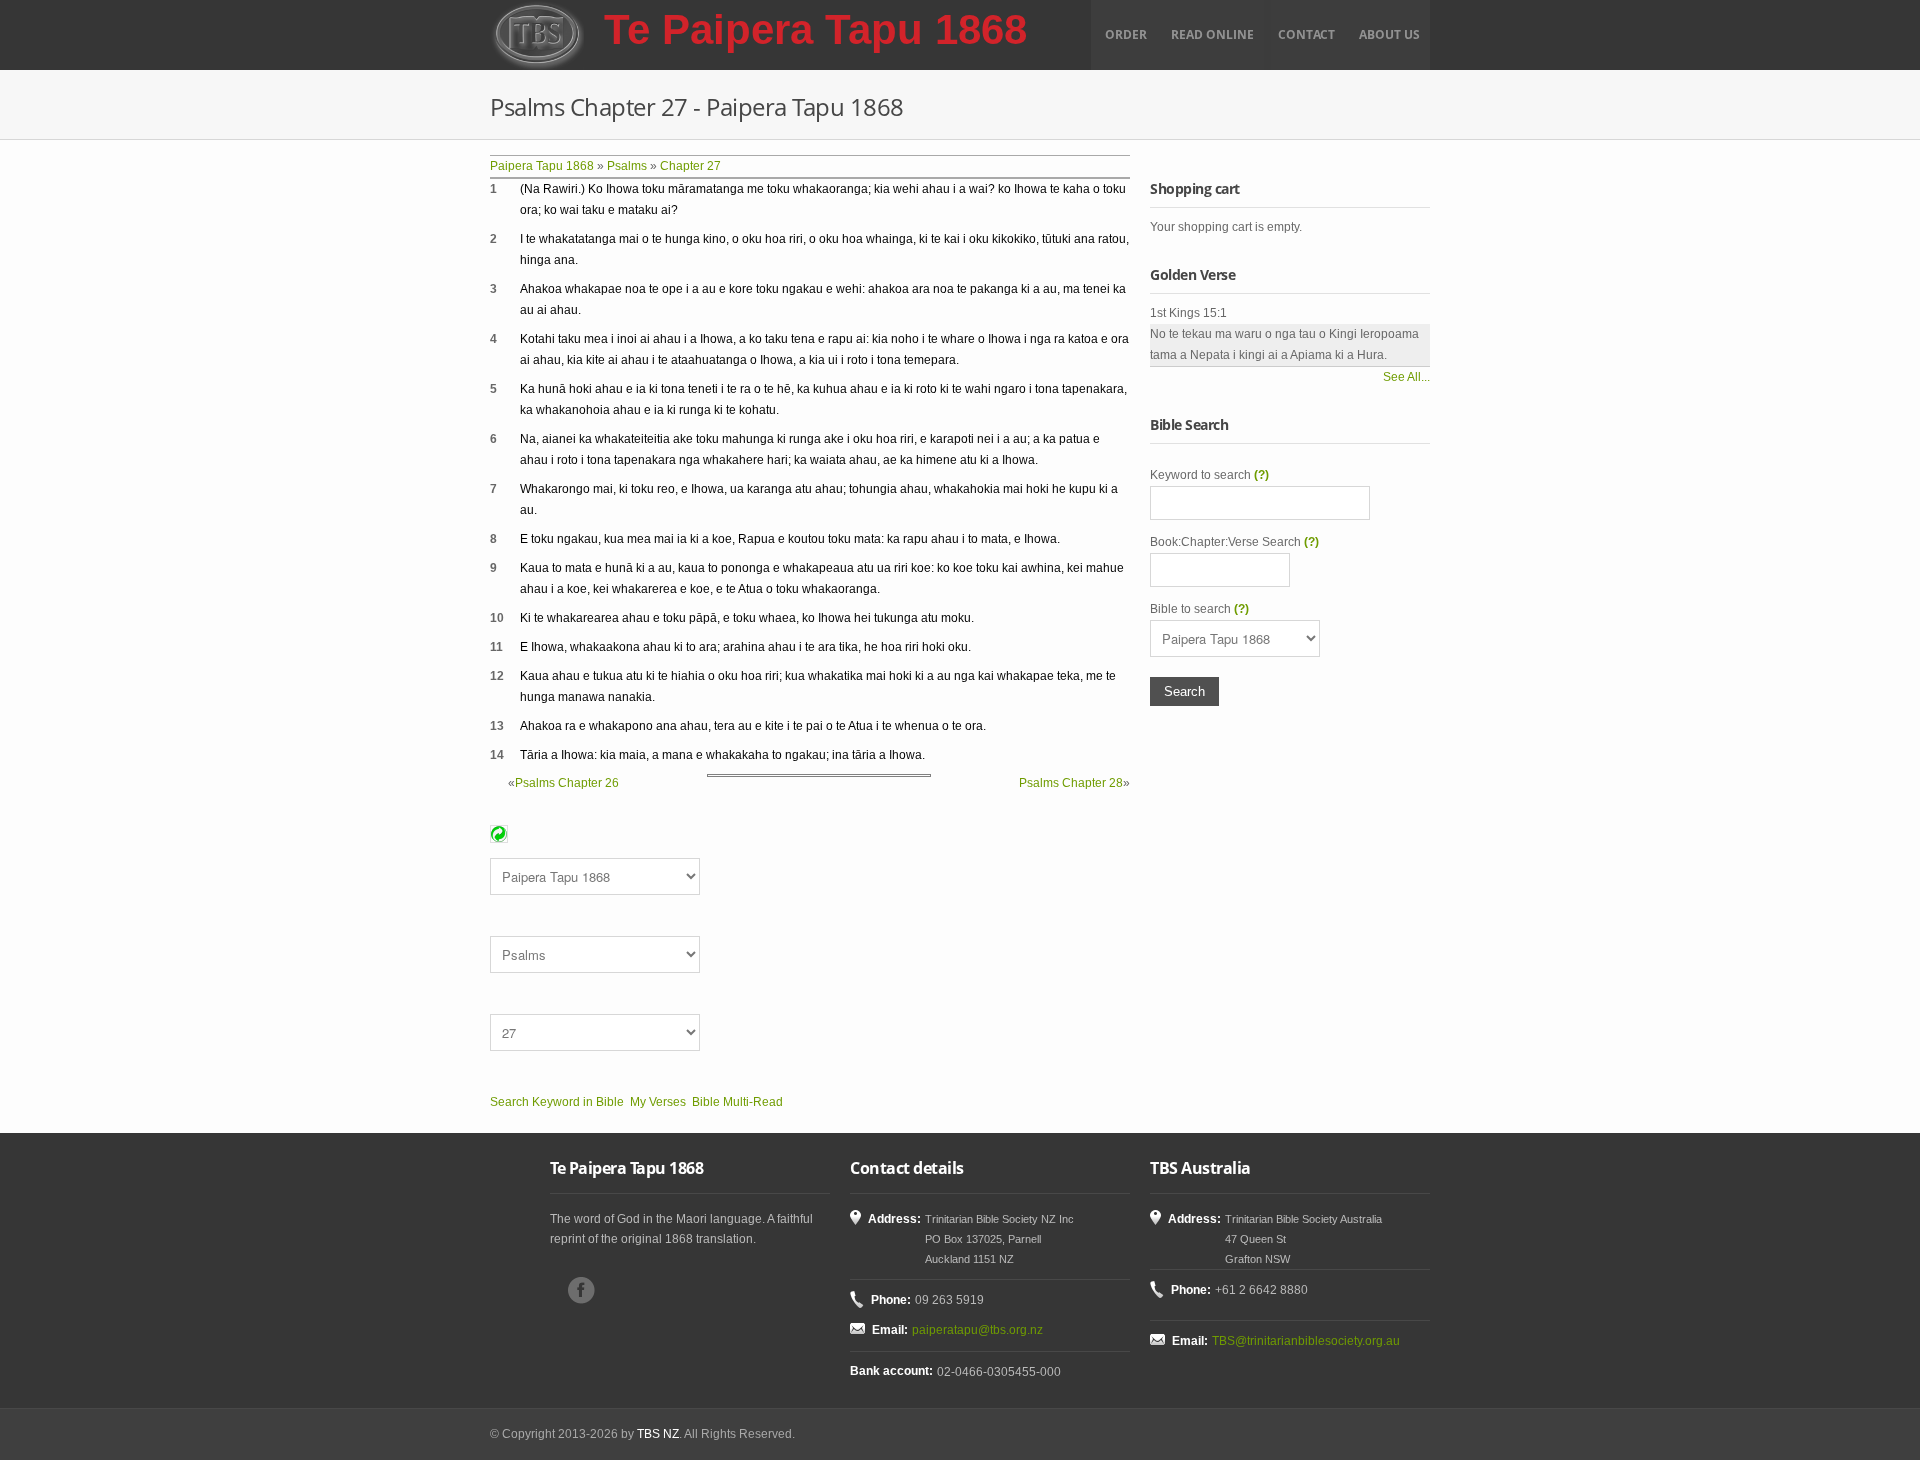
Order (1126, 34)
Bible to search (1199, 609)
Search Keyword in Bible (557, 1102)
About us (1389, 34)
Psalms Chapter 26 (567, 783)
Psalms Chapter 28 (1071, 783)
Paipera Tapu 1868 (542, 166)
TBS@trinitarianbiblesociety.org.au (1306, 1341)
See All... (1406, 377)
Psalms (627, 166)
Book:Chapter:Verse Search (1234, 542)
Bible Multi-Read (737, 1102)
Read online (1212, 34)
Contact (1306, 34)
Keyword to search (1209, 475)
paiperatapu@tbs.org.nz (977, 1330)
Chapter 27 (690, 166)
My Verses (658, 1102)
